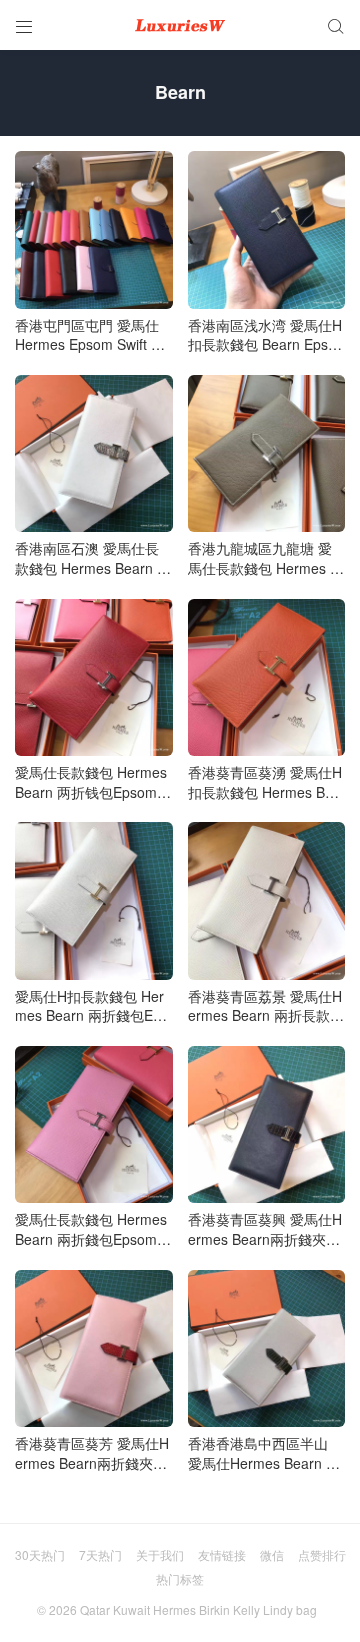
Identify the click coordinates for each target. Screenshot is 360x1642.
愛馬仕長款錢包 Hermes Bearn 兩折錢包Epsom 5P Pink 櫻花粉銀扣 (92, 1229)
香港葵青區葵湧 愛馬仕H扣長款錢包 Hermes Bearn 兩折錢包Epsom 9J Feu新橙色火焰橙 (266, 782)
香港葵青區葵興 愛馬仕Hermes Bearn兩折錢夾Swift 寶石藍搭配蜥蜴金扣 (266, 1229)
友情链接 (222, 1554)
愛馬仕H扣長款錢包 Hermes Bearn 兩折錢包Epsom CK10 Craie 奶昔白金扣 (93, 1006)
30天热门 (40, 1554)
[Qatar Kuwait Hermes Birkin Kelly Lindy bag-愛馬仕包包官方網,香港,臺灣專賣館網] (180, 25)
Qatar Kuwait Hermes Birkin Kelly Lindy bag (198, 1609)
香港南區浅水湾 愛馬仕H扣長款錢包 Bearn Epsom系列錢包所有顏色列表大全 (265, 335)
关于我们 (160, 1554)
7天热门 (100, 1554)
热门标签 (180, 1578)
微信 (272, 1554)
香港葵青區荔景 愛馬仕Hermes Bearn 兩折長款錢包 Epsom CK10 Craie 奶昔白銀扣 (266, 1006)
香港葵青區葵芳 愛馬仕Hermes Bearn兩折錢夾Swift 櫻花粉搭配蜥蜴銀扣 (93, 1453)
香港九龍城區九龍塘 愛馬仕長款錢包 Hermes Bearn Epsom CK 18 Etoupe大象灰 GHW (264, 558)
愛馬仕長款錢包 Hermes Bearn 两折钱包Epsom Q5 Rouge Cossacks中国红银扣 (93, 782)
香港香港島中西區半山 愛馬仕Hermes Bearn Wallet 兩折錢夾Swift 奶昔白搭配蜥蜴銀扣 (263, 1453)
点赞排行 (322, 1554)
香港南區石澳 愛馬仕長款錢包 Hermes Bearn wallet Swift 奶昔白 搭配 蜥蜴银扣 (93, 558)
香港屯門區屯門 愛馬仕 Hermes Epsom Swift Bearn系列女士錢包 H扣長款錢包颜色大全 (91, 335)
